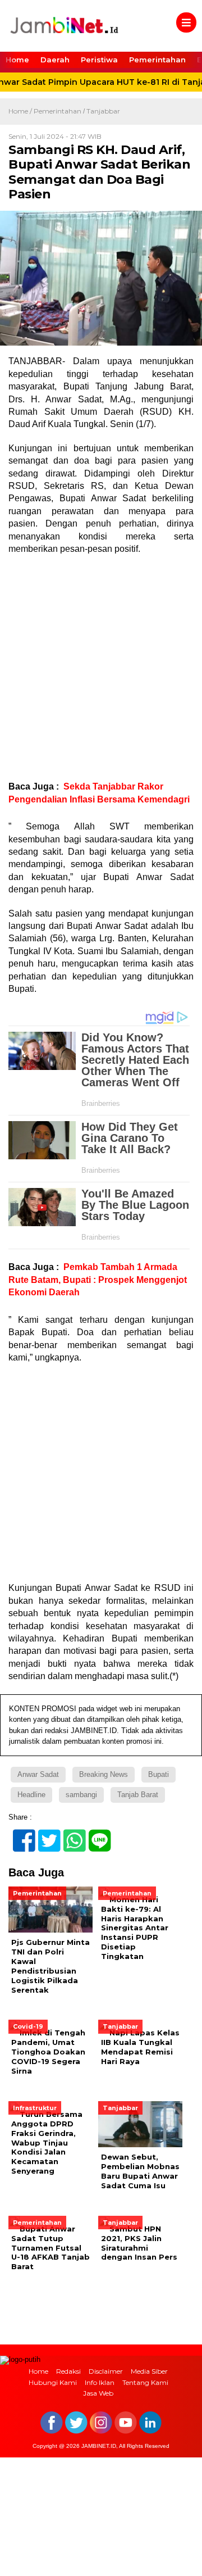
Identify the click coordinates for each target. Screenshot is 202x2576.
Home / (21, 111)
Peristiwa (99, 60)
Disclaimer (106, 2371)
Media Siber (149, 2371)
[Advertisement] (101, 668)
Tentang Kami (145, 2382)
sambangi (81, 1795)
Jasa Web (98, 2393)
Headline (31, 1795)
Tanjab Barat (138, 1795)
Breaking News (104, 1774)
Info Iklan (100, 2382)
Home (17, 60)
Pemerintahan (157, 60)
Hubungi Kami (53, 2382)
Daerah (55, 60)
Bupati (159, 1774)
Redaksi (68, 2371)
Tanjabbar (103, 111)
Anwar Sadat (38, 1774)
